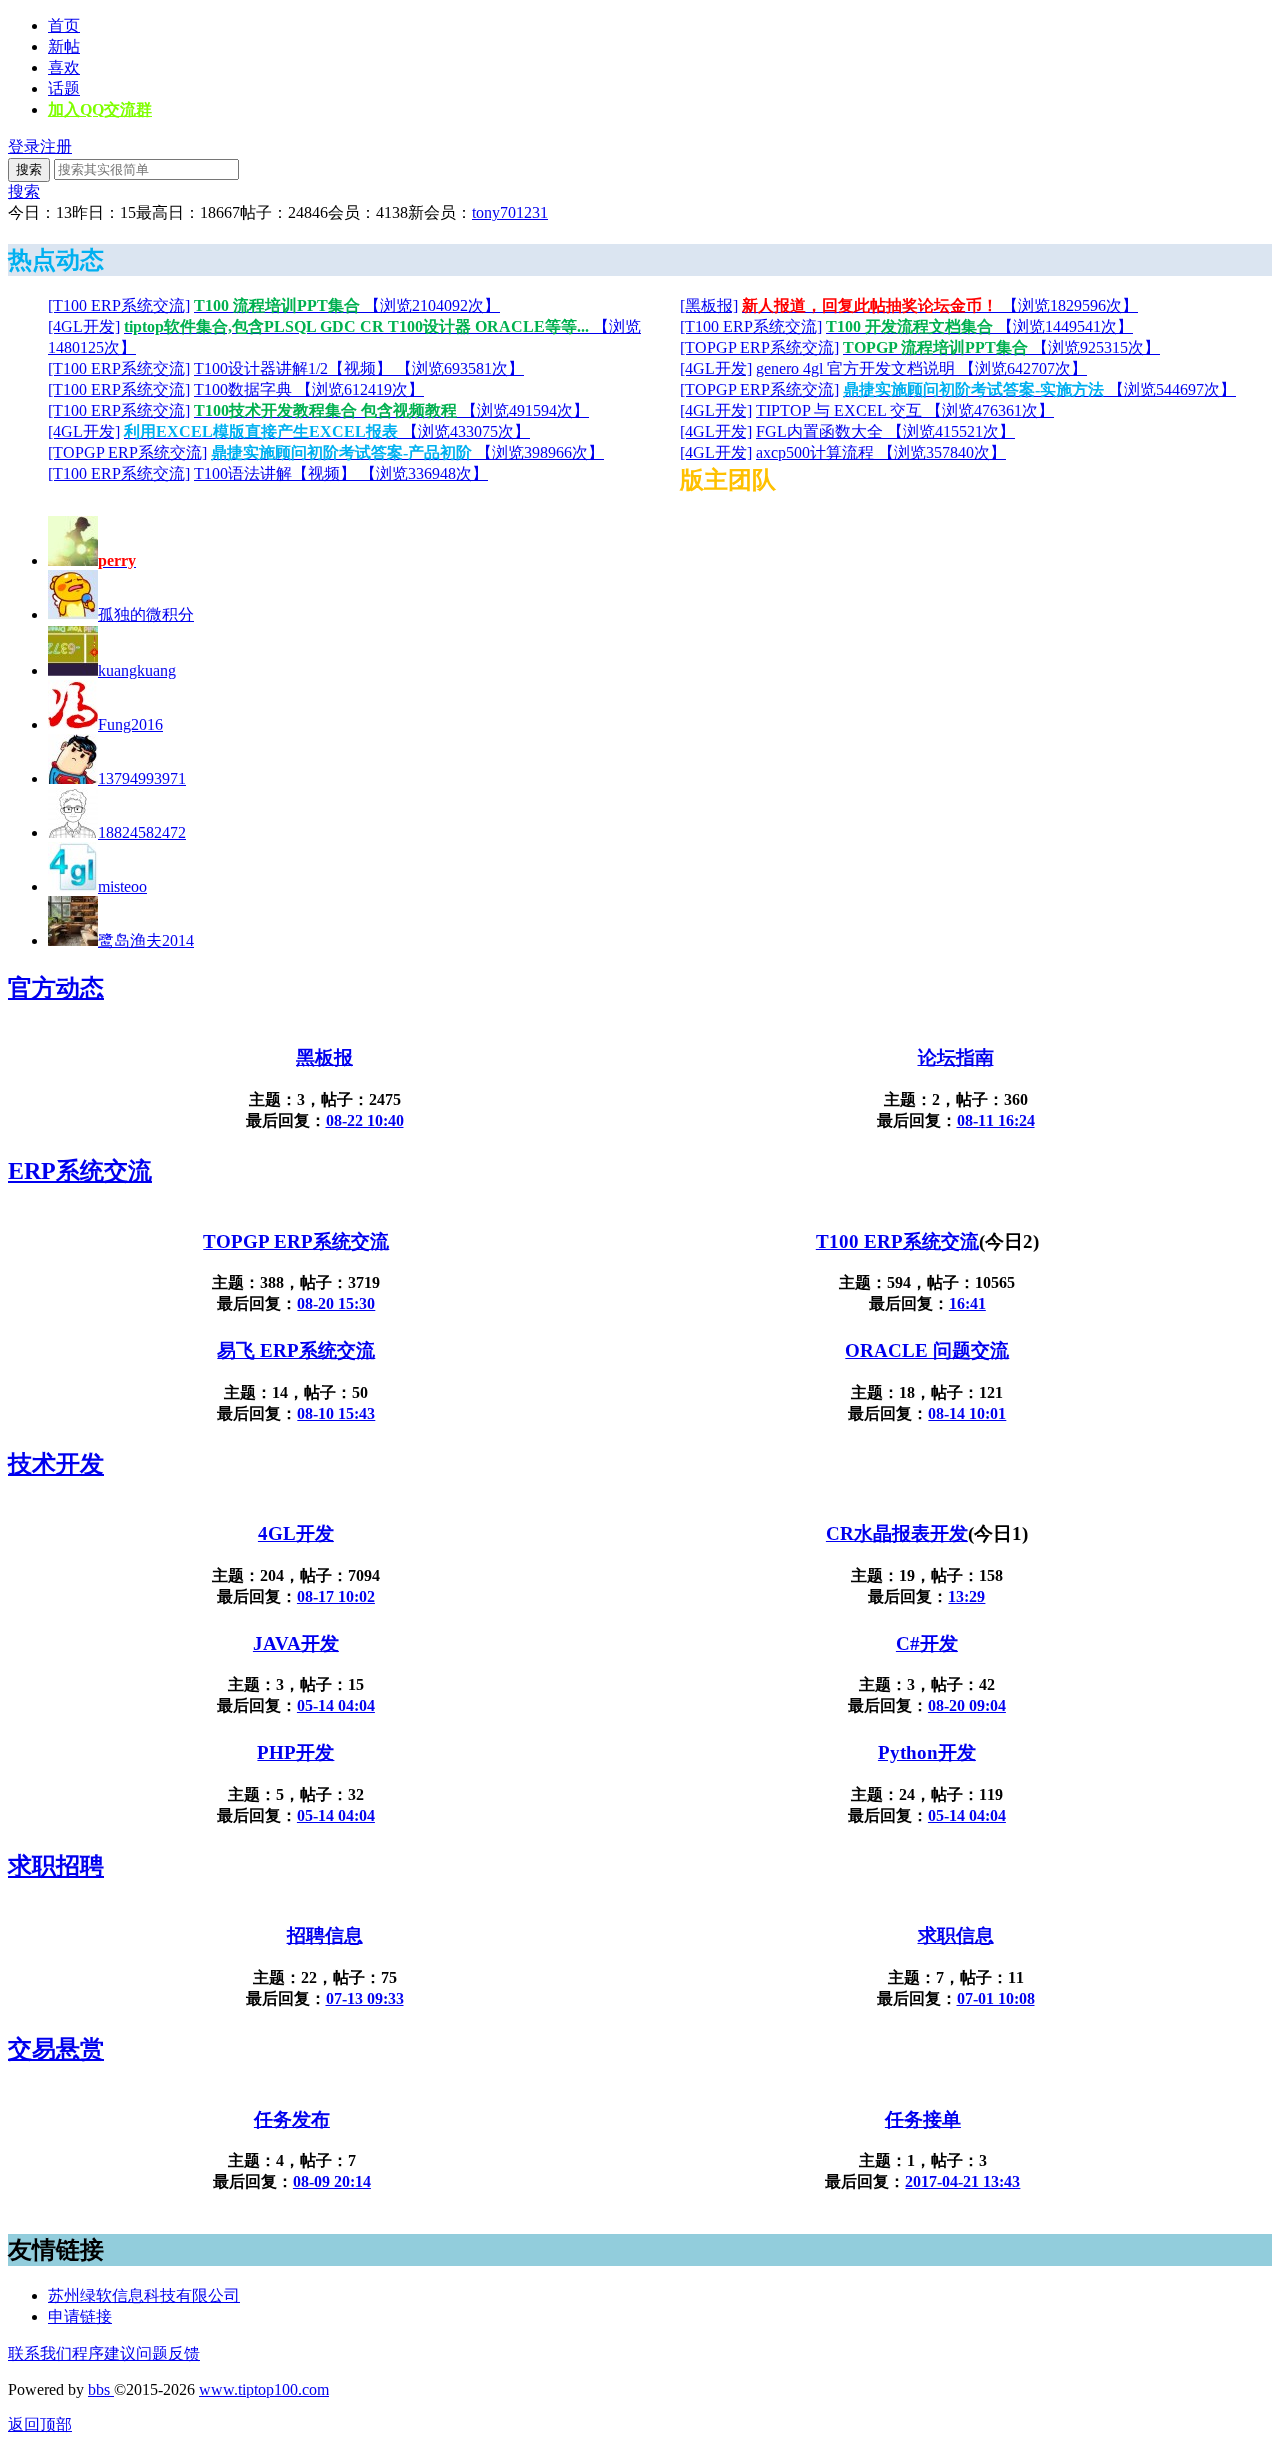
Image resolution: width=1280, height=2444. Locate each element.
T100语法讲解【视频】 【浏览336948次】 (341, 473)
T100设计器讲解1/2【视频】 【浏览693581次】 (359, 368)
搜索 (29, 169)
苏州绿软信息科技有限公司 (144, 2295)
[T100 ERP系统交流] (119, 305)
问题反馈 (168, 2353)
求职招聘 (56, 1866)
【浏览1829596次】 (940, 305)
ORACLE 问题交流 (927, 1350)
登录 (24, 146)
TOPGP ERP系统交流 (296, 1241)
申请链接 (80, 2316)
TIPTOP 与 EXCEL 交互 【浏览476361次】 (905, 410)
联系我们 (40, 2353)
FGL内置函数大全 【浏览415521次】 (885, 431)
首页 (64, 25)
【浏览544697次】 (1039, 389)
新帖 (64, 46)
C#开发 (927, 1643)
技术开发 (56, 1464)
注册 (56, 146)
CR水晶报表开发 (897, 1533)
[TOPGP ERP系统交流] (759, 347)
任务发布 (292, 2119)
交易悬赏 (56, 2049)
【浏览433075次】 (327, 431)
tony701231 (510, 212)
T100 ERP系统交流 (897, 1241)
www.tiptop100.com (264, 2389)
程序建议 (104, 2353)
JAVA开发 (296, 1643)
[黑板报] (709, 305)
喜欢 (64, 67)
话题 (64, 88)
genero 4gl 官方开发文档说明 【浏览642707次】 (921, 368)
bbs (101, 2389)
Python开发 (927, 1752)
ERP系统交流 (80, 1171)
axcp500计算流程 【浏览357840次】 (881, 452)
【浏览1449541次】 (979, 326)
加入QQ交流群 (100, 109)
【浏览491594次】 (391, 410)
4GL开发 (296, 1533)
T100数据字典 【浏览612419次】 (309, 389)
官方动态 (56, 988)
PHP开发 (295, 1752)
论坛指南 (956, 1057)
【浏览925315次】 (1001, 347)
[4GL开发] (84, 326)
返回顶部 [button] (40, 2424)
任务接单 (923, 2119)
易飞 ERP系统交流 (296, 1350)
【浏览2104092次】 (347, 305)
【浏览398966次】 (407, 452)
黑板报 (324, 1057)
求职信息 (956, 1935)
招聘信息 (325, 1935)
